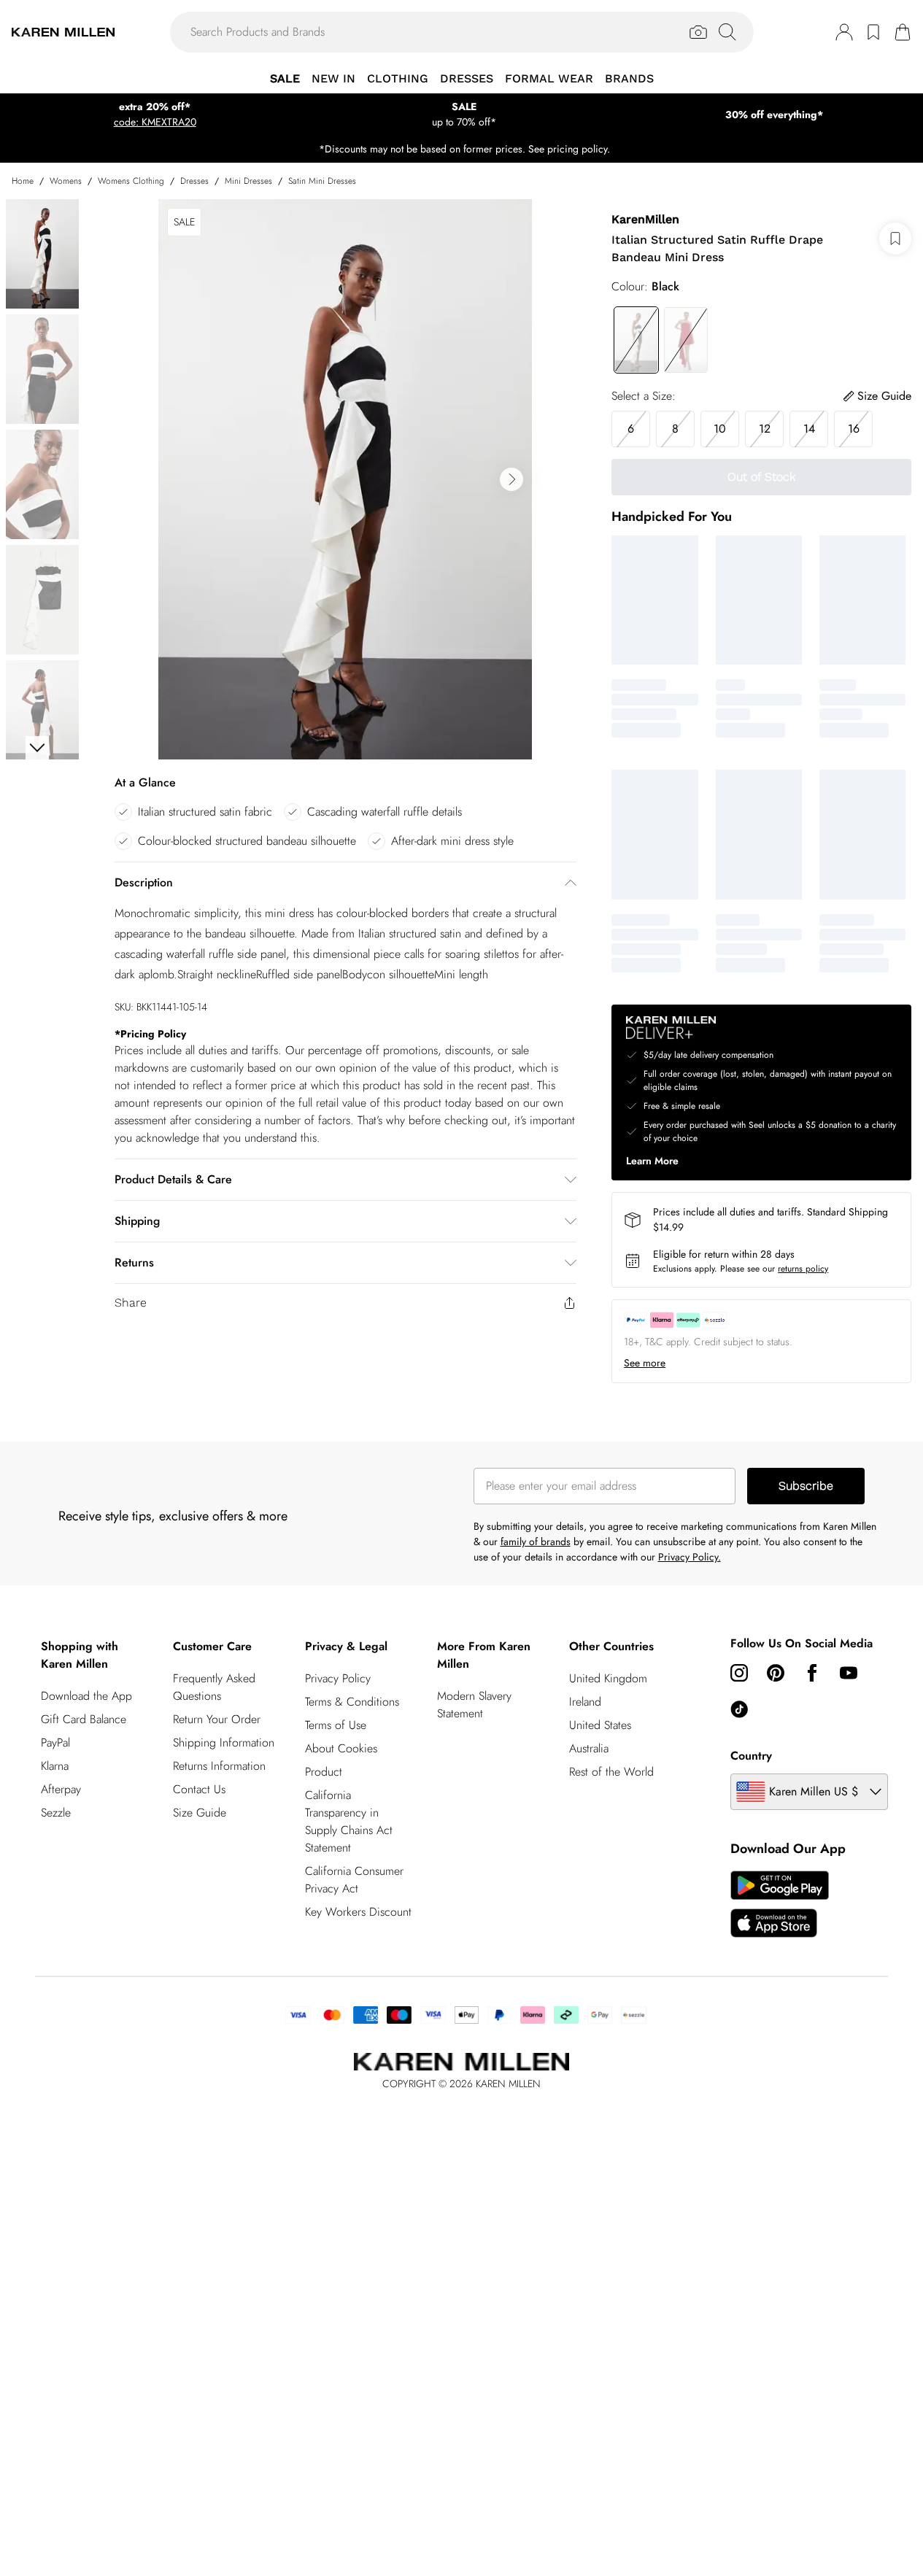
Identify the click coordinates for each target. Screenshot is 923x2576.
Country (751, 1756)
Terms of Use (336, 1725)
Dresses (194, 181)
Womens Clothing (131, 181)
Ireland (585, 1702)
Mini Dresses (248, 181)
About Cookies (341, 1748)
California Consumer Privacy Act (354, 1880)
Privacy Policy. (690, 1557)
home (23, 181)
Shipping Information (224, 1743)
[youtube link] (849, 1673)
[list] (345, 479)
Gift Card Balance (84, 1719)
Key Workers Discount (358, 1912)
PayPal (55, 1743)
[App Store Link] (780, 1904)
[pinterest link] (776, 1673)
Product (324, 1772)
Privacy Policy (338, 1678)
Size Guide (200, 1813)
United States (600, 1725)
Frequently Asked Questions (214, 1687)
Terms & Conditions (352, 1702)
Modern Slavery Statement (474, 1705)
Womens (66, 181)
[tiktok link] (739, 1709)
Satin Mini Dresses (322, 181)
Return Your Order (217, 1719)
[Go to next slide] (511, 479)
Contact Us (199, 1789)
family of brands (536, 1542)
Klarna (55, 1766)
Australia (589, 1748)
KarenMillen (645, 219)
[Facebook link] (812, 1673)
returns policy (803, 1269)
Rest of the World (611, 1772)
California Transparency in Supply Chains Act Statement (349, 1821)
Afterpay (61, 1789)
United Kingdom (608, 1678)
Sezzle (56, 1813)
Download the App (86, 1696)
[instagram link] (739, 1673)
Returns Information (219, 1766)
